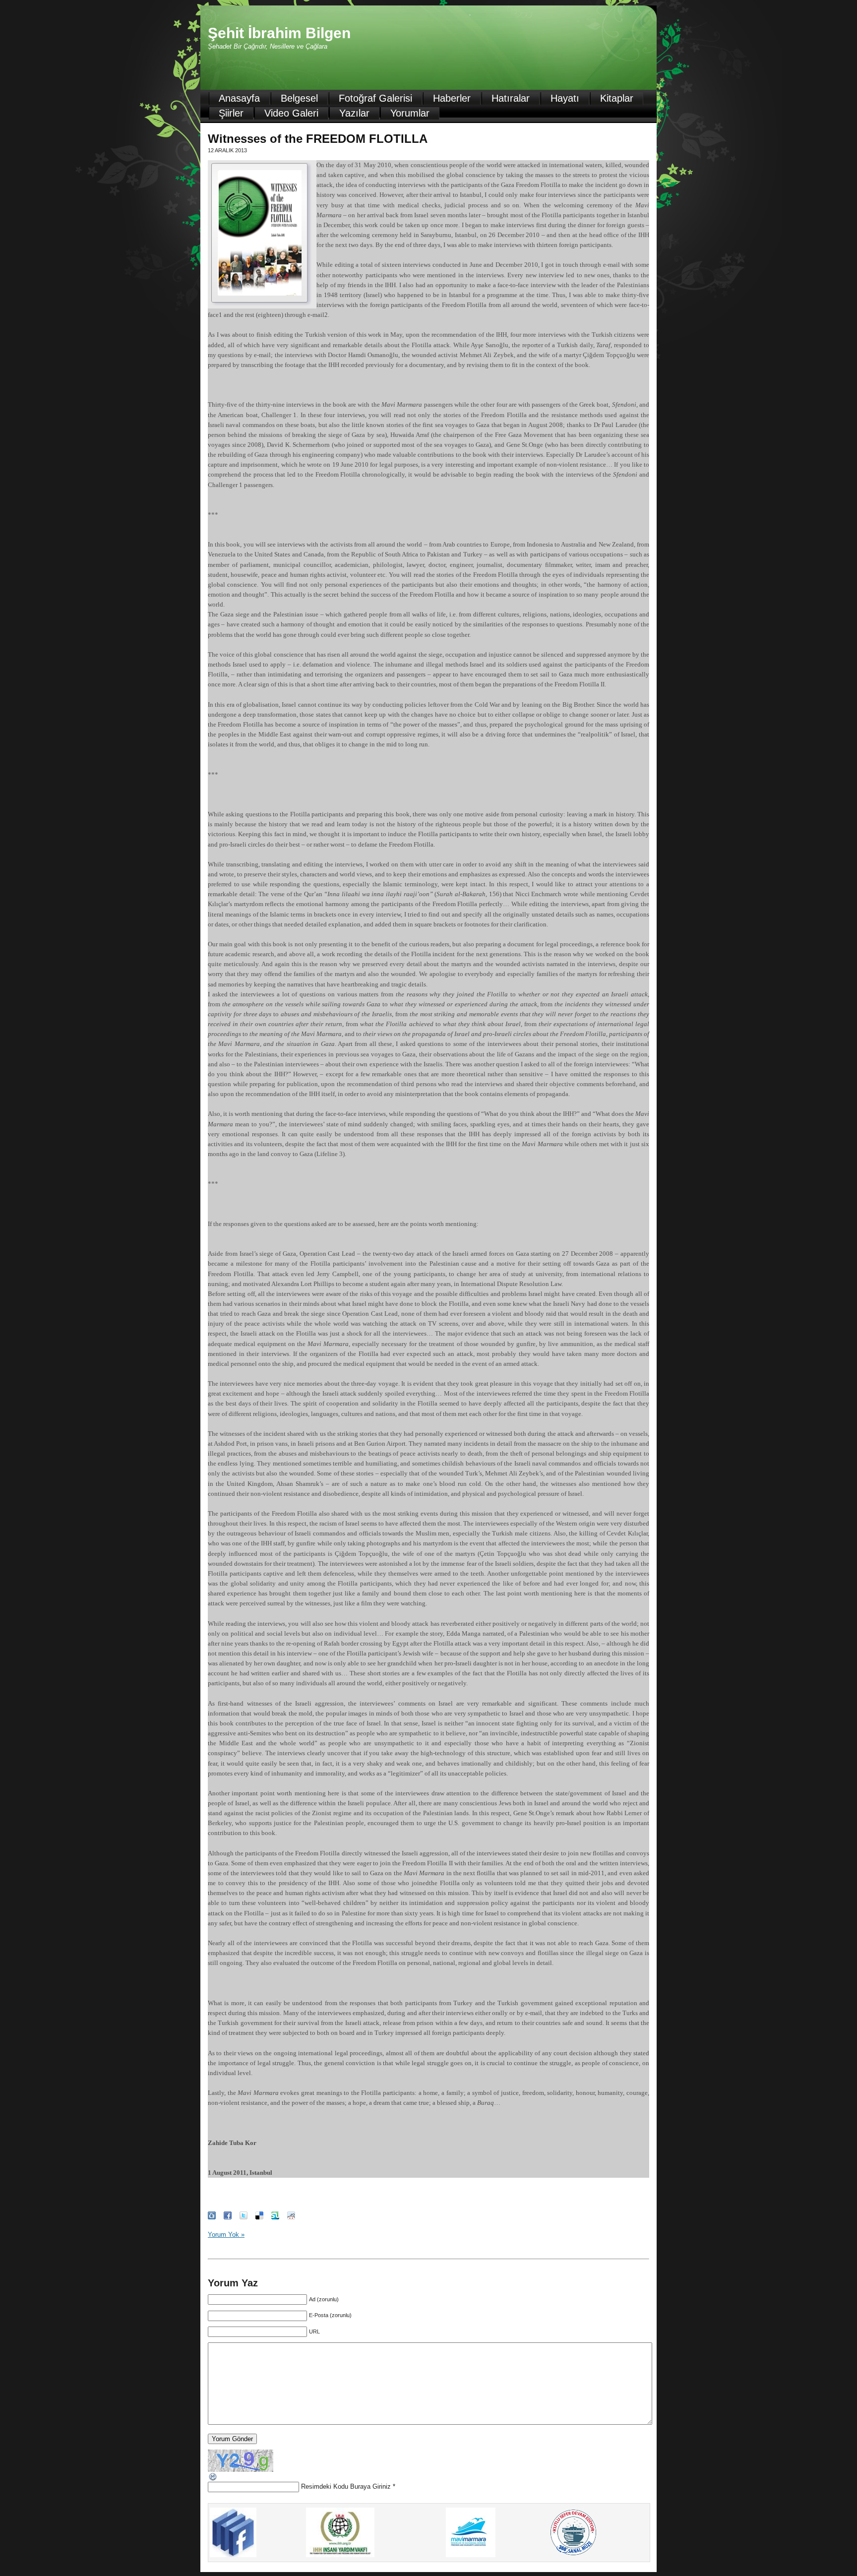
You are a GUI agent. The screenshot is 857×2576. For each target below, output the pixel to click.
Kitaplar (617, 98)
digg (212, 2215)
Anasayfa (239, 98)
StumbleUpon (275, 2215)
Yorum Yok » (226, 2235)
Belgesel (299, 98)
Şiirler (231, 113)
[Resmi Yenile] (213, 2480)
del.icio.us (259, 2215)
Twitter (244, 2215)
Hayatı (565, 98)
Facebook (228, 2215)
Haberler (452, 98)
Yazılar (354, 113)
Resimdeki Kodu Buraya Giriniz (346, 2486)
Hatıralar (511, 98)
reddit (291, 2215)
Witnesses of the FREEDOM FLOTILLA (318, 139)
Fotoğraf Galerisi (375, 98)
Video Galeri (291, 113)
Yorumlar (410, 113)
